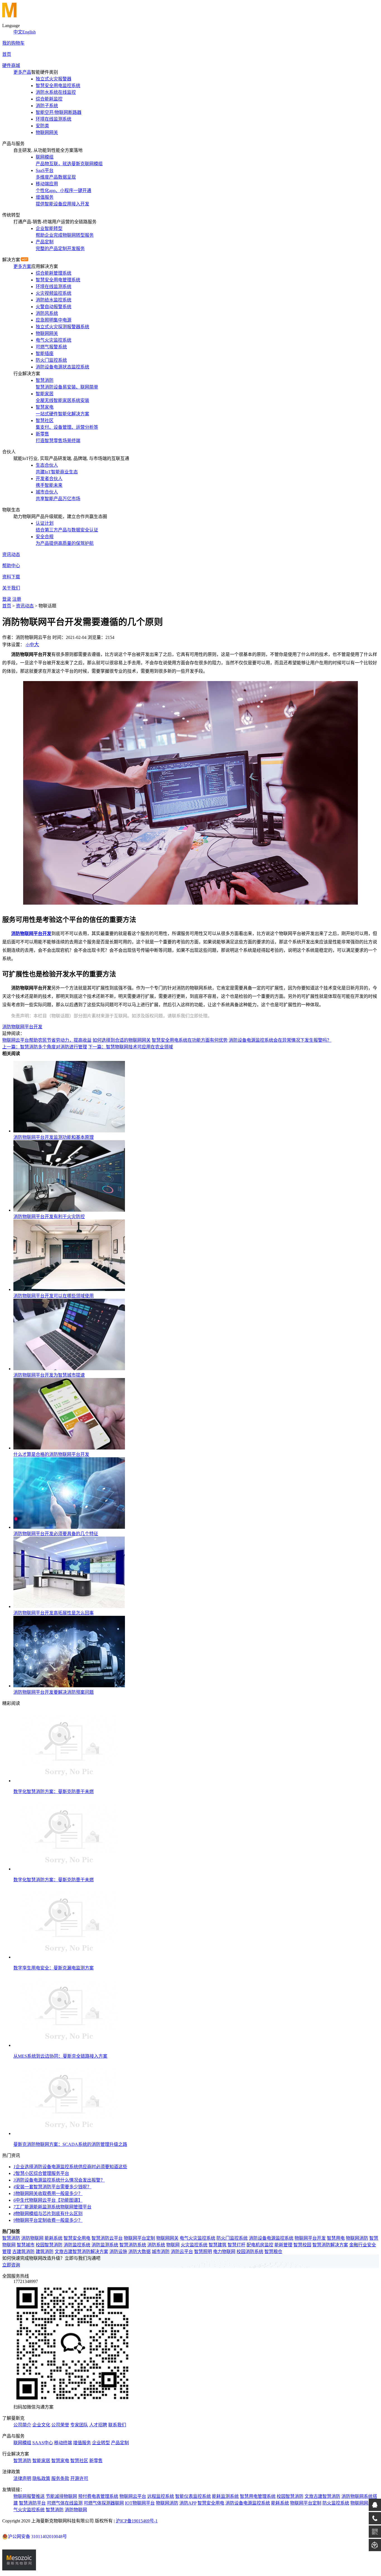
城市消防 (161, 2252)
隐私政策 (41, 2478)
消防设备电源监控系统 (271, 2238)
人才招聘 (98, 2425)
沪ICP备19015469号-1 (137, 2521)
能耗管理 (283, 2245)
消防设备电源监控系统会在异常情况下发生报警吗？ (280, 1040)
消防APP (188, 2503)
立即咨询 (11, 2265)
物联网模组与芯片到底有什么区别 (48, 2214)
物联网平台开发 (310, 2238)
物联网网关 (167, 2238)
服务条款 (60, 2478)
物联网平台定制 (139, 2238)
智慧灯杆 (237, 2245)
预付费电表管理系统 (98, 2496)
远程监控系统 (161, 2496)
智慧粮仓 (273, 2252)
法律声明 (22, 2478)
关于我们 (11, 588)
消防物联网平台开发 (22, 1027)
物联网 (173, 2245)
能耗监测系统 (225, 2496)
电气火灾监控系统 (197, 2238)
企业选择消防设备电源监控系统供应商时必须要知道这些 (70, 2167)
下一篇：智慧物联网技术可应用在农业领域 (131, 1047)
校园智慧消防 (49, 2245)
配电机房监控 (260, 2245)
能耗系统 (54, 2238)
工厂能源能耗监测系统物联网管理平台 (52, 2207)
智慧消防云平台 (107, 2238)
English (29, 32)
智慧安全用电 (77, 2238)
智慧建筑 (218, 2245)
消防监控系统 (77, 2245)
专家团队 (79, 2425)
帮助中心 (11, 566)
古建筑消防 (23, 2252)
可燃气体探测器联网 (104, 2503)
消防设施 (118, 2252)
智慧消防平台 (32, 2503)
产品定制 (120, 2443)
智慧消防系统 (133, 2245)
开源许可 (79, 2478)
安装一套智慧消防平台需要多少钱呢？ (52, 2187)
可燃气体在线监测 (65, 2503)
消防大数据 (139, 2252)
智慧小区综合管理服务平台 (41, 2173)
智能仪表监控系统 (193, 2496)
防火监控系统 (336, 2503)
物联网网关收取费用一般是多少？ (48, 2193)
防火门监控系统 (232, 2238)
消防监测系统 (105, 2245)
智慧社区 (79, 2461)
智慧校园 (302, 2245)
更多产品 (22, 72)
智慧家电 (60, 2461)
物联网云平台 (133, 2496)
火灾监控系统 (194, 2245)
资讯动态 (11, 554)
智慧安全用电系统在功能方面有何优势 (190, 1040)
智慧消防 (11, 2238)
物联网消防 (357, 2238)
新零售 (96, 2461)
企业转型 (101, 2443)
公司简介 (22, 2425)
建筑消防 (45, 2252)
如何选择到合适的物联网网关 (122, 1040)
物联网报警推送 (29, 2496)
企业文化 (41, 2425)
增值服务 (82, 2443)
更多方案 (22, 266)
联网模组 (22, 2443)
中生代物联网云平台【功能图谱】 (48, 2200)
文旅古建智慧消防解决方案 (81, 2252)
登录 (7, 599)
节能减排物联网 (61, 2496)
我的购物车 (13, 43)
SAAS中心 (43, 2443)
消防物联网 (32, 2238)
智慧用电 (336, 2238)
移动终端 (63, 2443)
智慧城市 (26, 2245)
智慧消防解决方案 (330, 2245)
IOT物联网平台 (140, 2503)
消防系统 (156, 2245)
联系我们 (117, 2425)
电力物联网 (224, 2252)
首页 (7, 54)
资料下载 (11, 577)
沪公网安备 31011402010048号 (37, 2537)
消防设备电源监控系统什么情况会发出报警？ (59, 2180)
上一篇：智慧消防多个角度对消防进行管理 (45, 1047)
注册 (17, 599)
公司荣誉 (60, 2425)
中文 (18, 32)
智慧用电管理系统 (258, 2496)
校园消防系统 (250, 2252)
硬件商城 (11, 65)
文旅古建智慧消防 (322, 2496)
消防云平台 (182, 2252)
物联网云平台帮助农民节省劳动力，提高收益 (47, 1040)
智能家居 (41, 2461)
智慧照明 (203, 2252)
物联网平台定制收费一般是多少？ (48, 2220)
